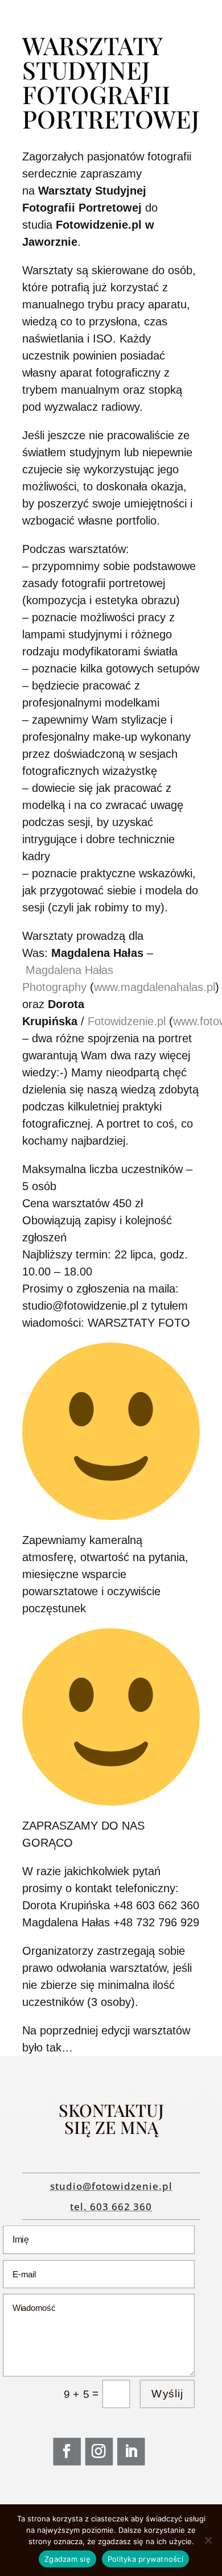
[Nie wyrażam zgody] (208, 2540)
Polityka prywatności (145, 2559)
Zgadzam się (67, 2559)
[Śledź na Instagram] (99, 2452)
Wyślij (167, 2394)
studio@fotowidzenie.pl (111, 2186)
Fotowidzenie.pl (127, 1021)
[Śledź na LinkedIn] (131, 2452)
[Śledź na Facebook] (67, 2452)
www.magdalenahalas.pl (155, 987)
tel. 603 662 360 (111, 2206)
